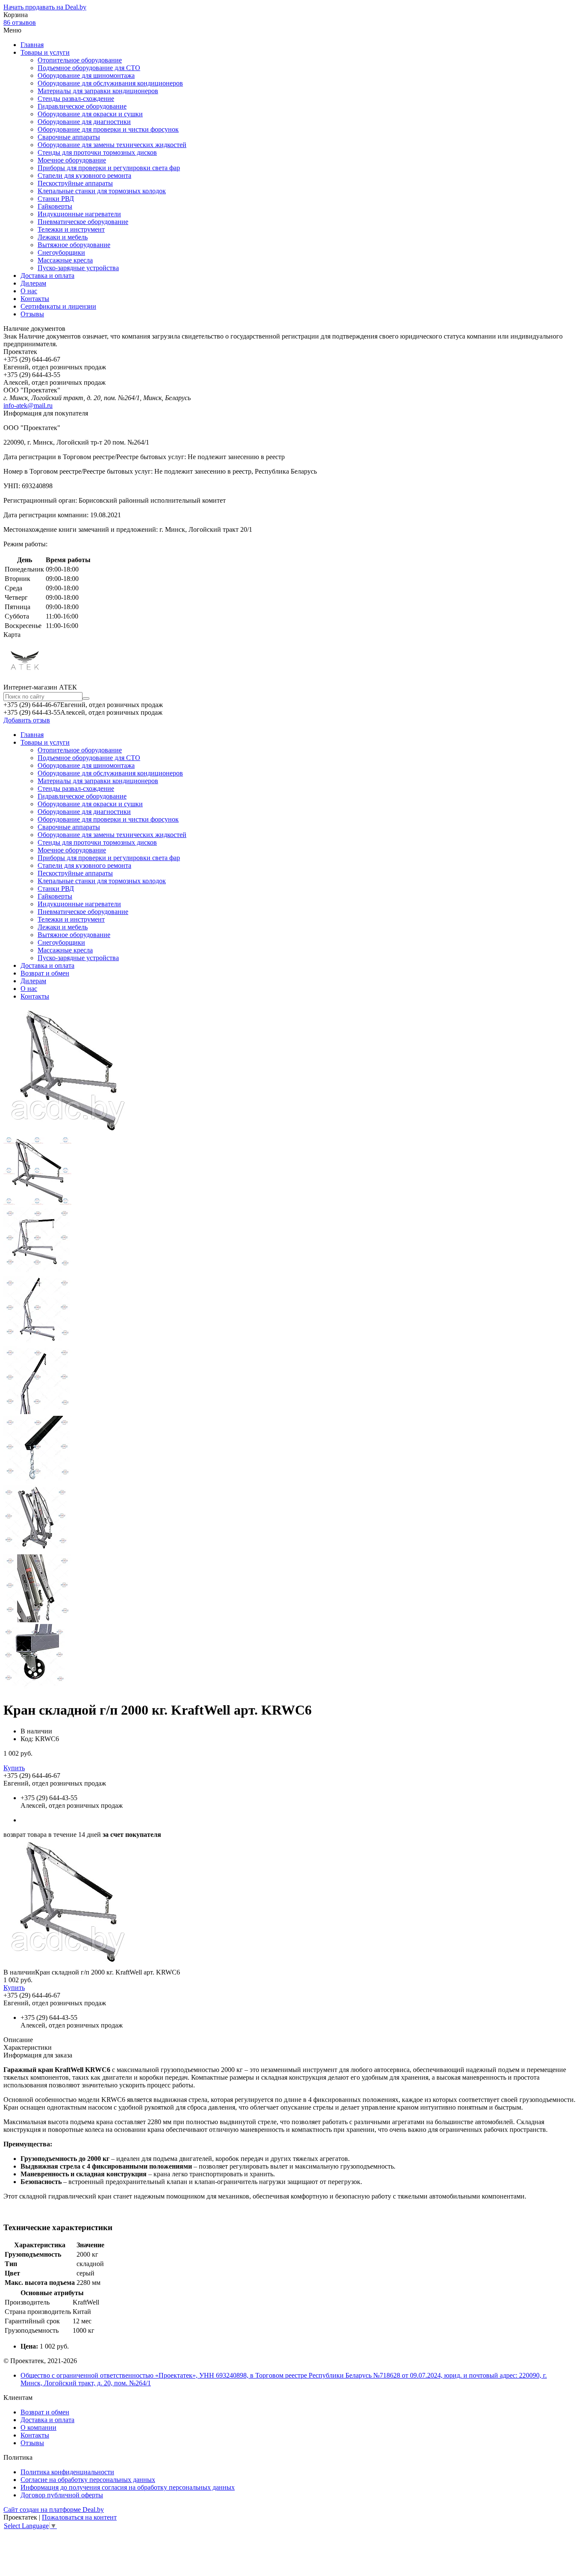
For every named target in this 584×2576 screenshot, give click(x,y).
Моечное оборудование (72, 160)
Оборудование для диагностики (84, 122)
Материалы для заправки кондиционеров (98, 91)
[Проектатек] (25, 679)
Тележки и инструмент (71, 229)
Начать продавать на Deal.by (45, 7)
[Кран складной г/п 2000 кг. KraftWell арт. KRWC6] (68, 1964)
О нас (29, 291)
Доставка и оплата (47, 276)
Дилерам (33, 283)
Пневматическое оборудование (83, 222)
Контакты (35, 299)
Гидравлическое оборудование (82, 106)
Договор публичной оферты (62, 2495)
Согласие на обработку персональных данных (88, 2480)
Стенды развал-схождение (76, 99)
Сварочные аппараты (69, 137)
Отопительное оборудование (80, 60)
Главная (32, 45)
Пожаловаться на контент (79, 2517)
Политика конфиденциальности (67, 2472)
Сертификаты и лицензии (58, 306)
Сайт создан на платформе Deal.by (54, 2510)
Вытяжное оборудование (74, 245)
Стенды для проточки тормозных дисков (97, 152)
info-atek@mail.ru (28, 405)
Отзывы (32, 314)
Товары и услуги (45, 52)
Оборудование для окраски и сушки (90, 114)
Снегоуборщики (61, 252)
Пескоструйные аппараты (75, 183)
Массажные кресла (65, 260)
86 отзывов (20, 22)
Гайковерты (55, 206)
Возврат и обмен (45, 973)
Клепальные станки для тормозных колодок (102, 191)
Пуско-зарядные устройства (78, 268)
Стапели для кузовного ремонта (84, 175)
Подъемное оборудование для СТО (89, 68)
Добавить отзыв (27, 720)
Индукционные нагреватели (79, 214)
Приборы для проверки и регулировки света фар (109, 168)
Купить (14, 1768)
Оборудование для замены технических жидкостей (112, 145)
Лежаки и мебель (63, 237)
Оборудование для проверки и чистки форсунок (108, 129)
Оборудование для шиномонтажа (86, 75)
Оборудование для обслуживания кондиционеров (110, 83)
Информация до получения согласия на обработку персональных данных (128, 2487)
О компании (38, 2427)
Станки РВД (56, 199)
